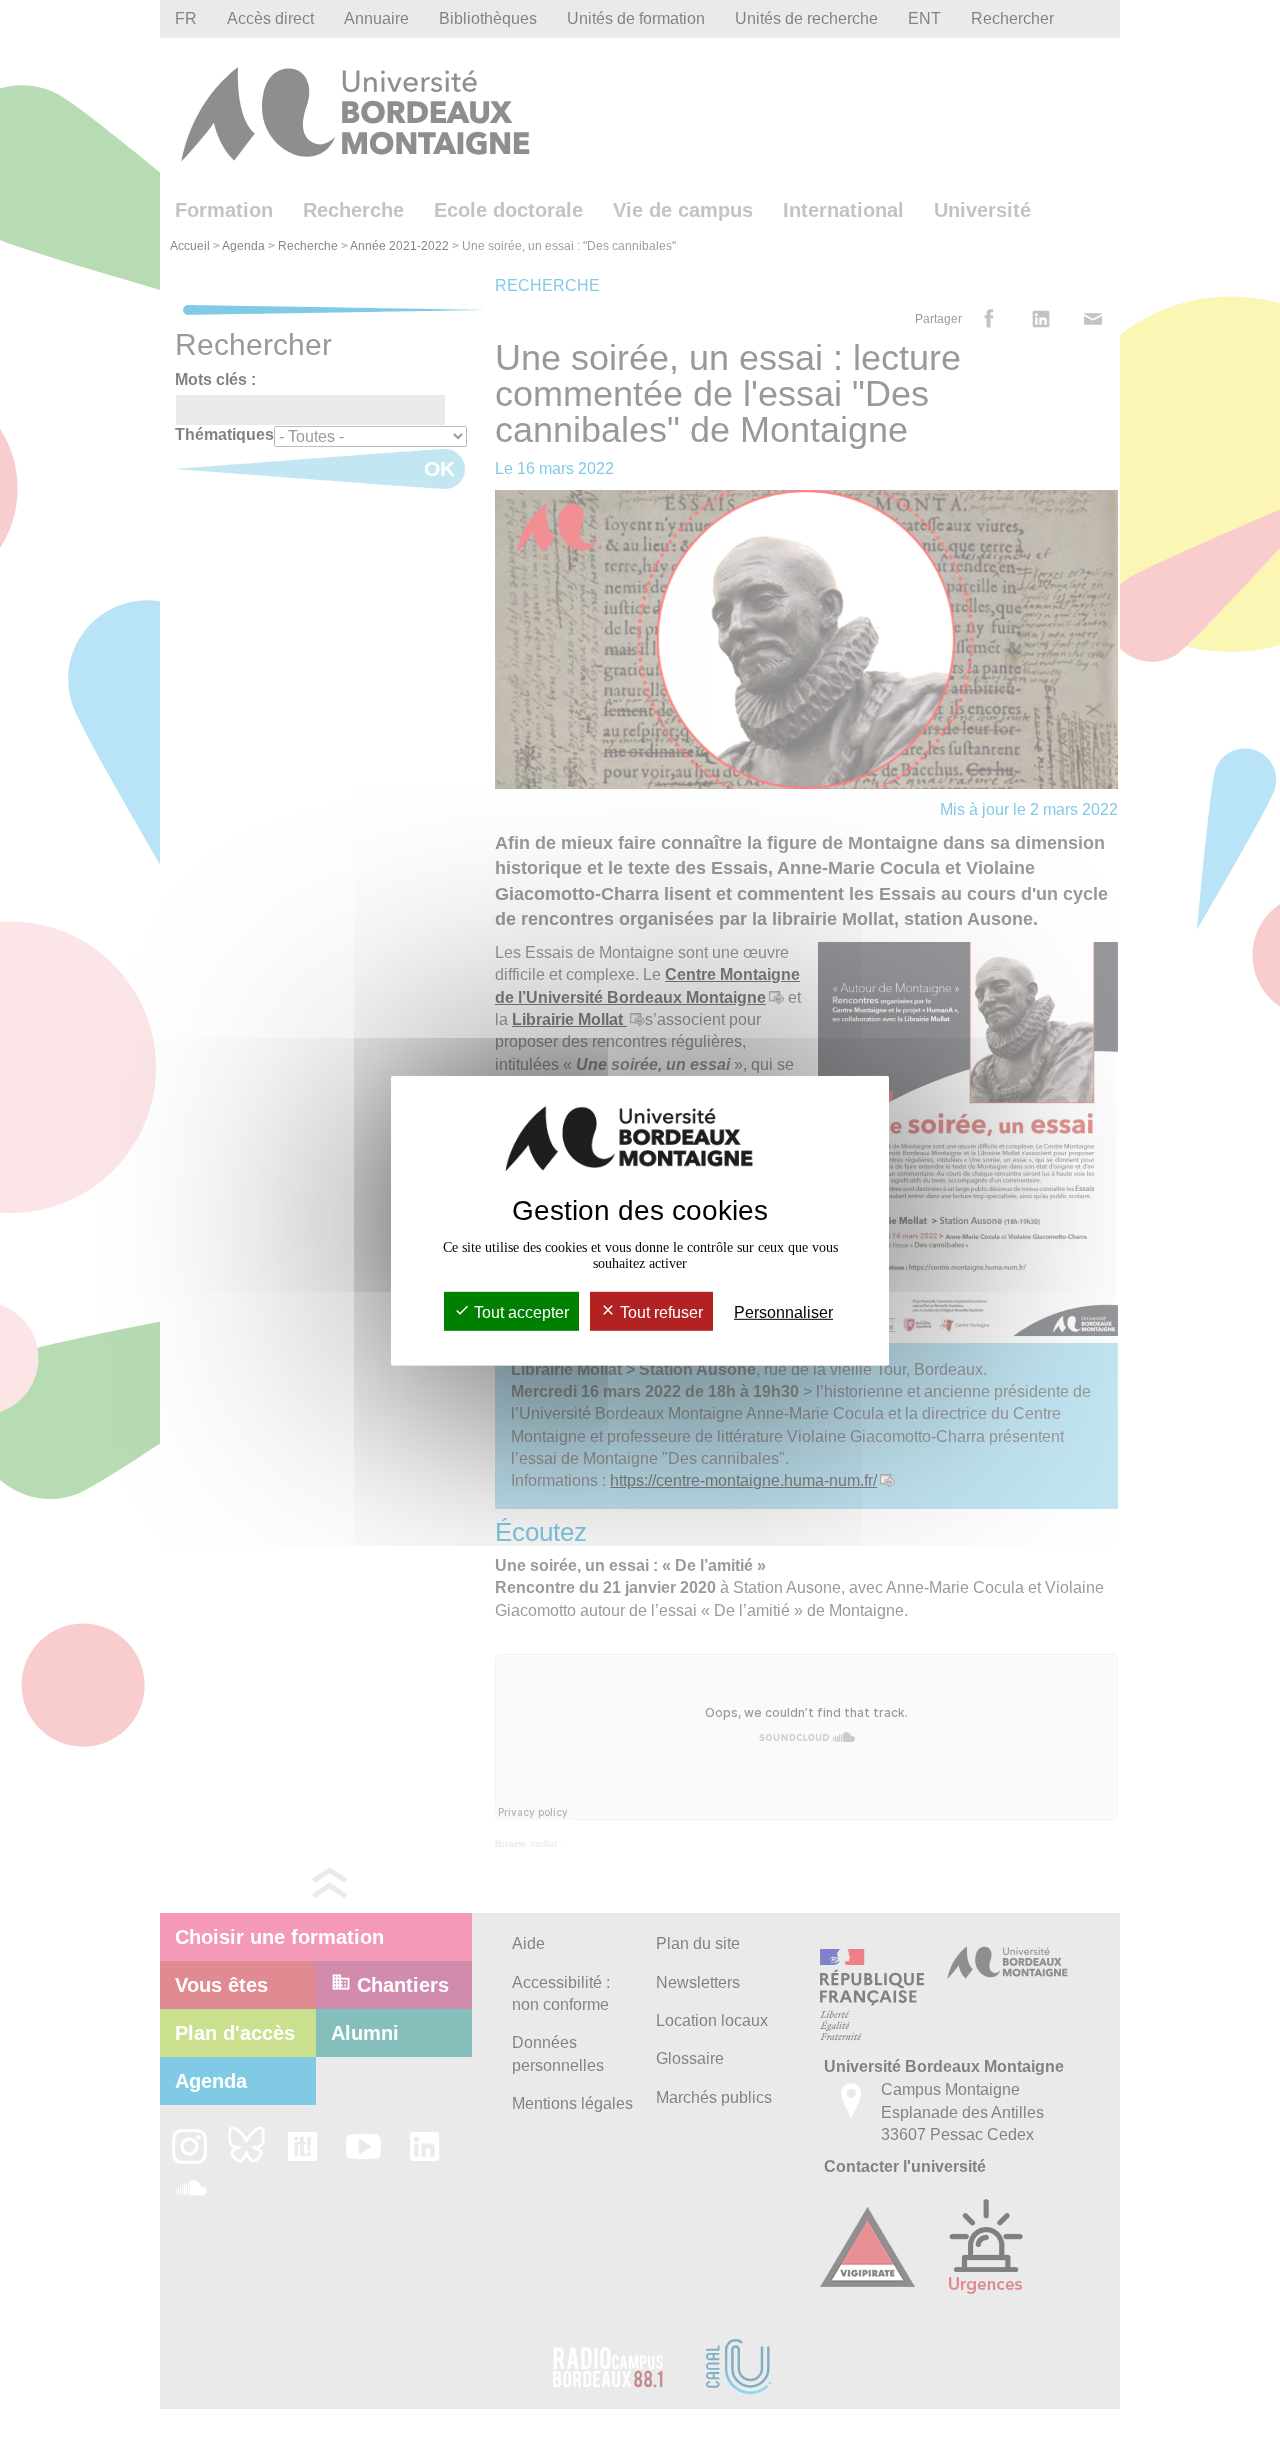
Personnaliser (783, 1312)
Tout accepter (519, 1312)
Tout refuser (659, 1312)
